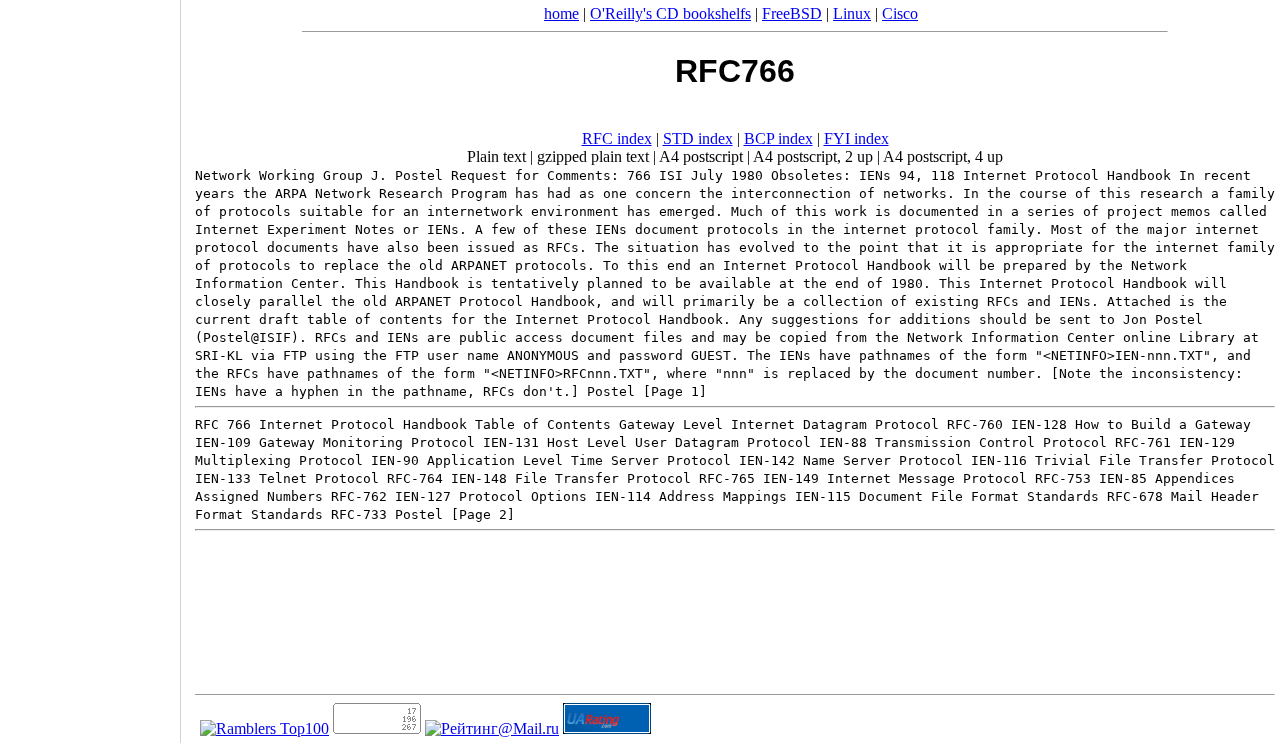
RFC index (617, 138)
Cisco (900, 13)
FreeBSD (792, 13)
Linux (852, 13)
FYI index (856, 138)
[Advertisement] (90, 365)
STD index (698, 138)
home (561, 13)
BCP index (778, 138)
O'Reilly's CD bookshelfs (670, 13)
